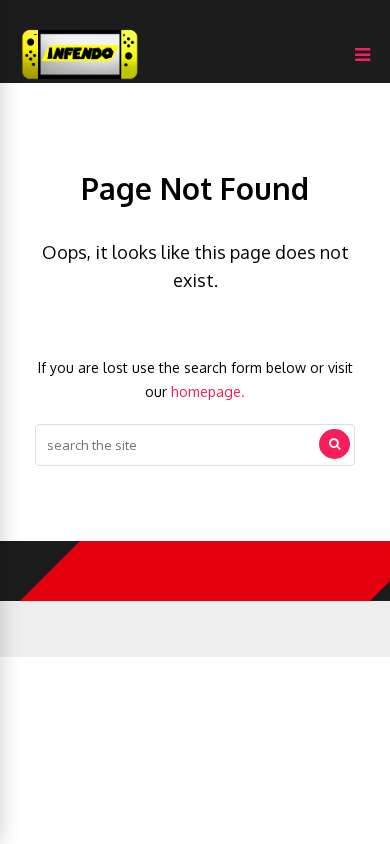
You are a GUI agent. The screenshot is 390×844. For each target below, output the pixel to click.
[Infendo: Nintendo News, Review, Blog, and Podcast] (80, 78)
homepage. (208, 391)
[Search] (334, 444)
